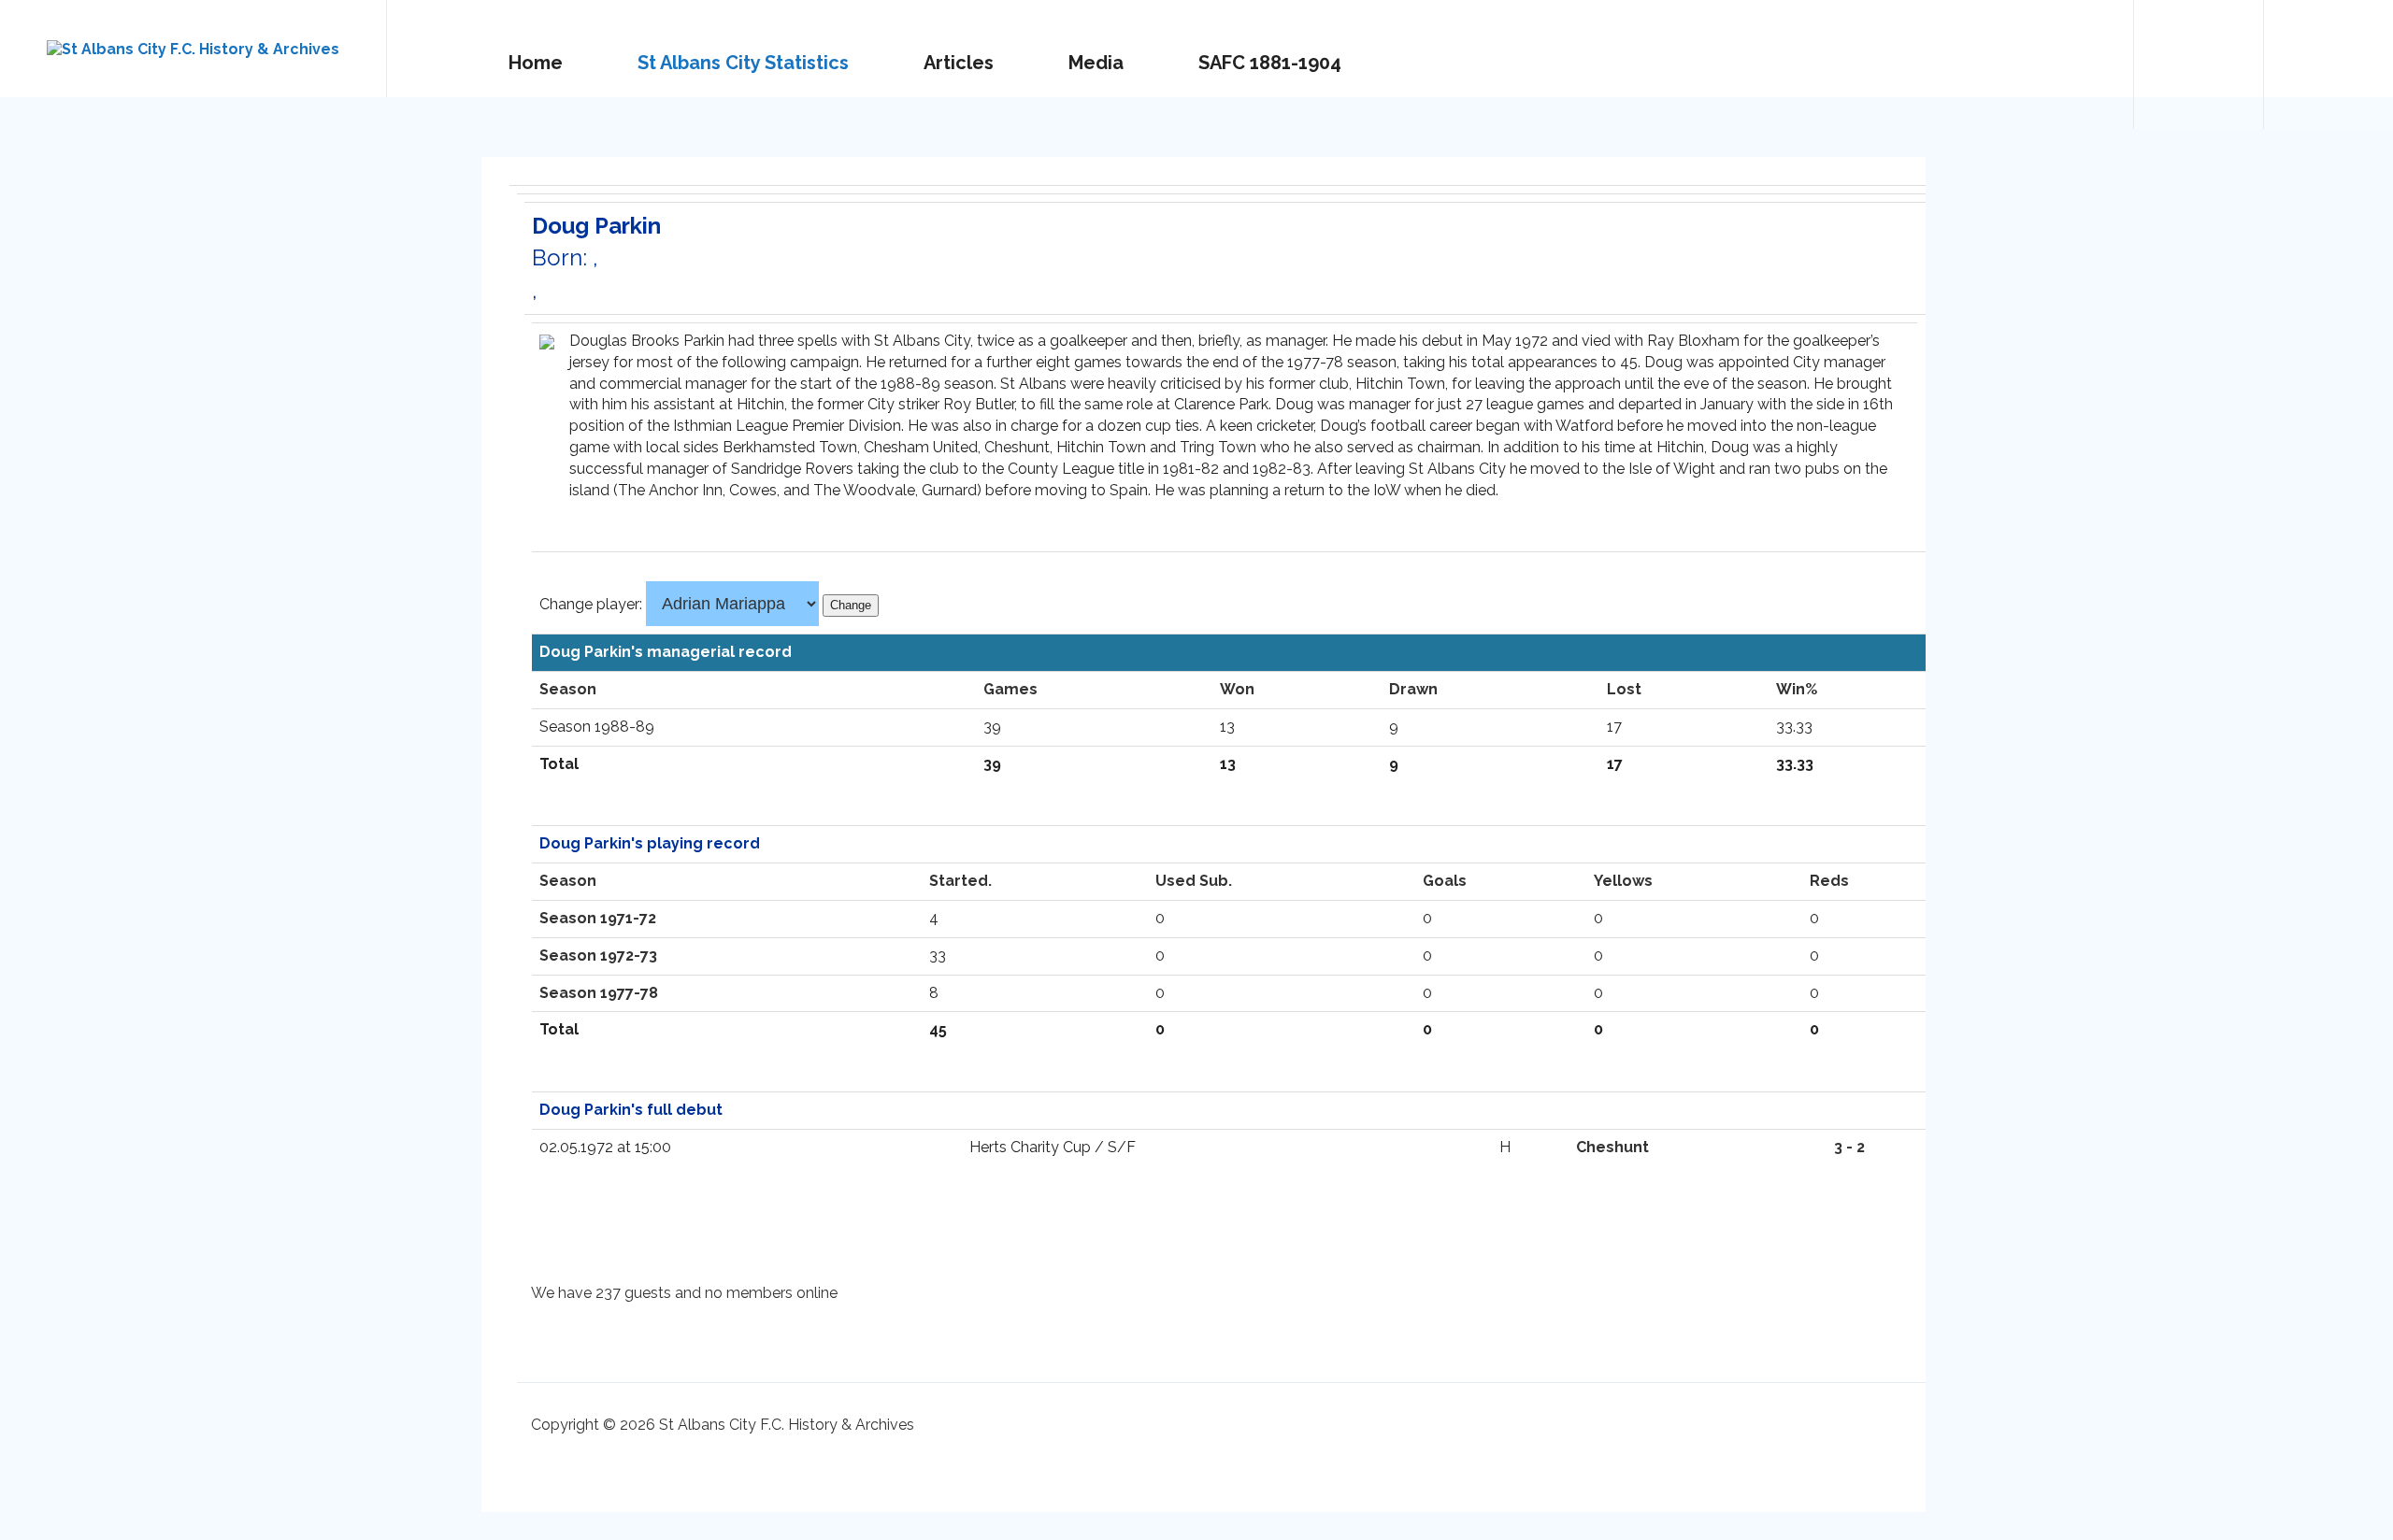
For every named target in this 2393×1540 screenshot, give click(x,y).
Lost (1624, 689)
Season (568, 689)
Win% (1797, 689)
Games (1010, 689)
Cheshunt (1612, 1147)
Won (1237, 689)
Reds (1829, 881)
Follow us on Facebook (2329, 64)
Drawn (1413, 689)
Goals (1445, 881)
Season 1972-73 (598, 955)
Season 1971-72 (598, 918)
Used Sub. (1194, 881)
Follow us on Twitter (2199, 64)
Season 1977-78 (599, 993)
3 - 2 (1849, 1147)
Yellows (1623, 881)
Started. (960, 881)
